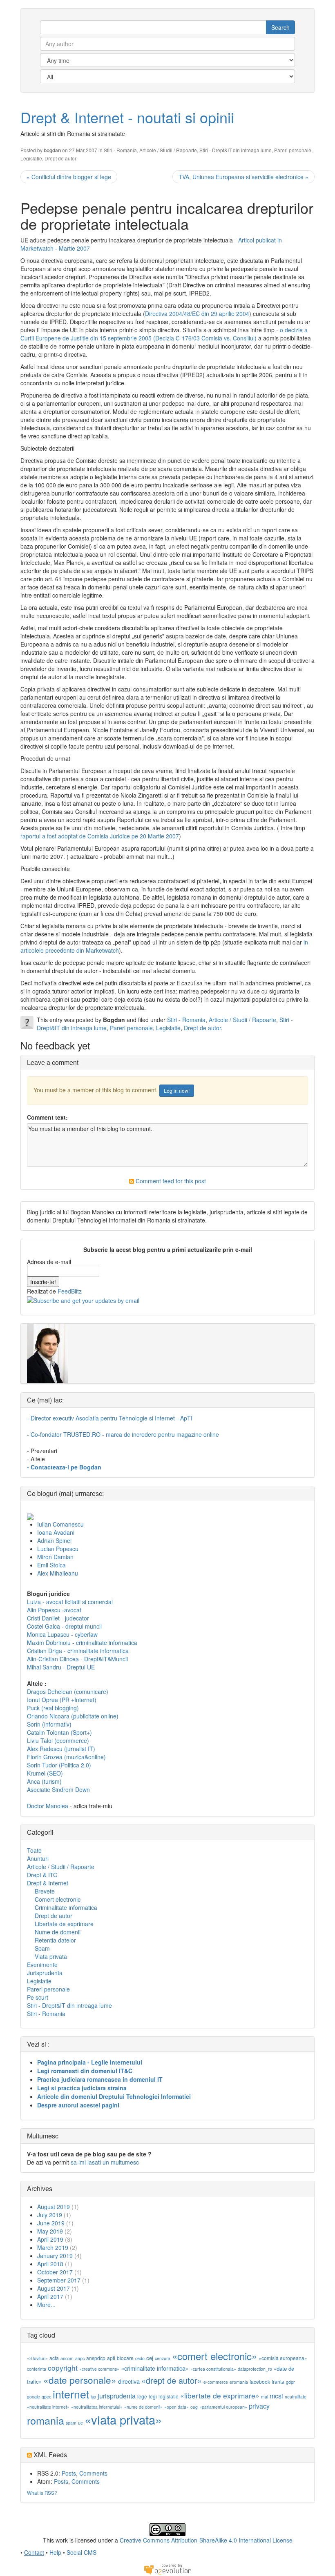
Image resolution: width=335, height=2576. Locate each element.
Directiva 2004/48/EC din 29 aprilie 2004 (197, 313)
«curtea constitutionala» (213, 2369)
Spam (42, 1948)
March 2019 (53, 2247)
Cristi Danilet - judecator (58, 1618)
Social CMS (82, 2552)
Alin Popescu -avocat (54, 1610)
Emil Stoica (51, 1565)
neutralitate (296, 2397)
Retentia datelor (55, 1940)
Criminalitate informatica (66, 1907)
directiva (129, 2381)
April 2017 (50, 2296)
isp (93, 2397)
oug (194, 2407)
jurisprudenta (117, 2396)
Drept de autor (60, 158)
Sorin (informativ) (49, 1724)
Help (55, 2552)
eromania (239, 2382)
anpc (80, 2358)
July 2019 (50, 2215)
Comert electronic (58, 1899)
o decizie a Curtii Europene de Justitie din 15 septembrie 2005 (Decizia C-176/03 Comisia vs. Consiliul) (164, 334)
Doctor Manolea (48, 1806)
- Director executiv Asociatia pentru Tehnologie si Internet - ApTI (110, 1418)
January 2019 (55, 2256)
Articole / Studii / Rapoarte (168, 150)
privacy (259, 2406)
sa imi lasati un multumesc (105, 2162)
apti (111, 2358)
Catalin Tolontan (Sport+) (59, 1732)
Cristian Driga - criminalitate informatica (78, 1651)
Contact (34, 2552)
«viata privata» (123, 2419)
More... (46, 2305)
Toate (34, 1850)
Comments (93, 2473)
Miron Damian (55, 1557)
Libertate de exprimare (64, 1924)
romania (46, 2420)
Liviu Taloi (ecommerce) (58, 1740)
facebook (260, 2382)
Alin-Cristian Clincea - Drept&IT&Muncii (77, 1659)
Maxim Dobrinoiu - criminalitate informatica (82, 1643)
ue (80, 2423)
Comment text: (47, 1117)
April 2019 (50, 2239)
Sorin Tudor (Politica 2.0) (59, 1765)
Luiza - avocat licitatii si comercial (70, 1602)
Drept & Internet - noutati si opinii (127, 117)
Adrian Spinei (54, 1540)
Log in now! (177, 1090)
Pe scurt (38, 1997)
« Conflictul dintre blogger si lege (69, 177)
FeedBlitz (70, 1291)
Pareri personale (293, 150)
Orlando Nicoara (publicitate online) (73, 1716)
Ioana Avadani (56, 1532)
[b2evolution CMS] (167, 2568)
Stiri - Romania (120, 150)
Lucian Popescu (58, 1549)
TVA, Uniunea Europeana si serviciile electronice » (243, 177)
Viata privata (51, 1956)
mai (265, 2397)
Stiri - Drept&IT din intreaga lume (236, 150)
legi (153, 2396)
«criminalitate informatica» (155, 2368)
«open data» (176, 2407)
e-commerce (216, 2382)
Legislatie (31, 158)
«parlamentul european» (223, 2407)
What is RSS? (42, 2493)
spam (71, 2423)
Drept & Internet (48, 1883)
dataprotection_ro (255, 2369)
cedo (140, 2358)
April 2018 (50, 2264)
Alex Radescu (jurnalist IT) (61, 1749)
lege (142, 2396)
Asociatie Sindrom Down (58, 1789)
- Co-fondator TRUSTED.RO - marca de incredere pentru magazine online (123, 1434)
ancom (67, 2358)
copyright (63, 2368)
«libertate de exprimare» (220, 2395)
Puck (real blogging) (53, 1708)
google (33, 2397)
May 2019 (50, 2231)
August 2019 (54, 2207)
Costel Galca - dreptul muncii (64, 1626)
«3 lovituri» (37, 2358)
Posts (69, 2473)
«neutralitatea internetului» (97, 2407)
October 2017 (55, 2272)
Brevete (45, 1891)
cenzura (163, 2358)
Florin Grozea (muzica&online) (66, 1757)
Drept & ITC (42, 1875)
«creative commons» (99, 2369)
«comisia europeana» (283, 2358)
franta (278, 2382)
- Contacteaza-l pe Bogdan (64, 1467)
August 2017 (54, 2288)
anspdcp (96, 2358)
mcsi (276, 2396)
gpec (46, 2397)
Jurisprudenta (45, 1973)
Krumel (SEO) (45, 1773)
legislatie (169, 2396)
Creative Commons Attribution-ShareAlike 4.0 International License (206, 2540)
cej (150, 2358)
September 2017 (59, 2280)
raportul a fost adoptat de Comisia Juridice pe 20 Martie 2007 (100, 836)
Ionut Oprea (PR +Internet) (62, 1700)
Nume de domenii (58, 1932)
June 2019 (51, 2223)
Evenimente (42, 1965)
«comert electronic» (214, 2356)
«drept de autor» (172, 2380)
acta (54, 2358)
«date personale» (80, 2380)
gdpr (290, 2382)
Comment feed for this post (170, 1181)
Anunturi (38, 1858)
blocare (125, 2358)
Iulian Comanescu (60, 1524)
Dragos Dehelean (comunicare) (68, 1691)
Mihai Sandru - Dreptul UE (61, 1667)
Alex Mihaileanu (58, 1573)
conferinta (37, 2369)
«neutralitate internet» (48, 2407)
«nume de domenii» (143, 2407)
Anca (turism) (44, 1781)
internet (71, 2394)
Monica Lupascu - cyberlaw (62, 1634)
